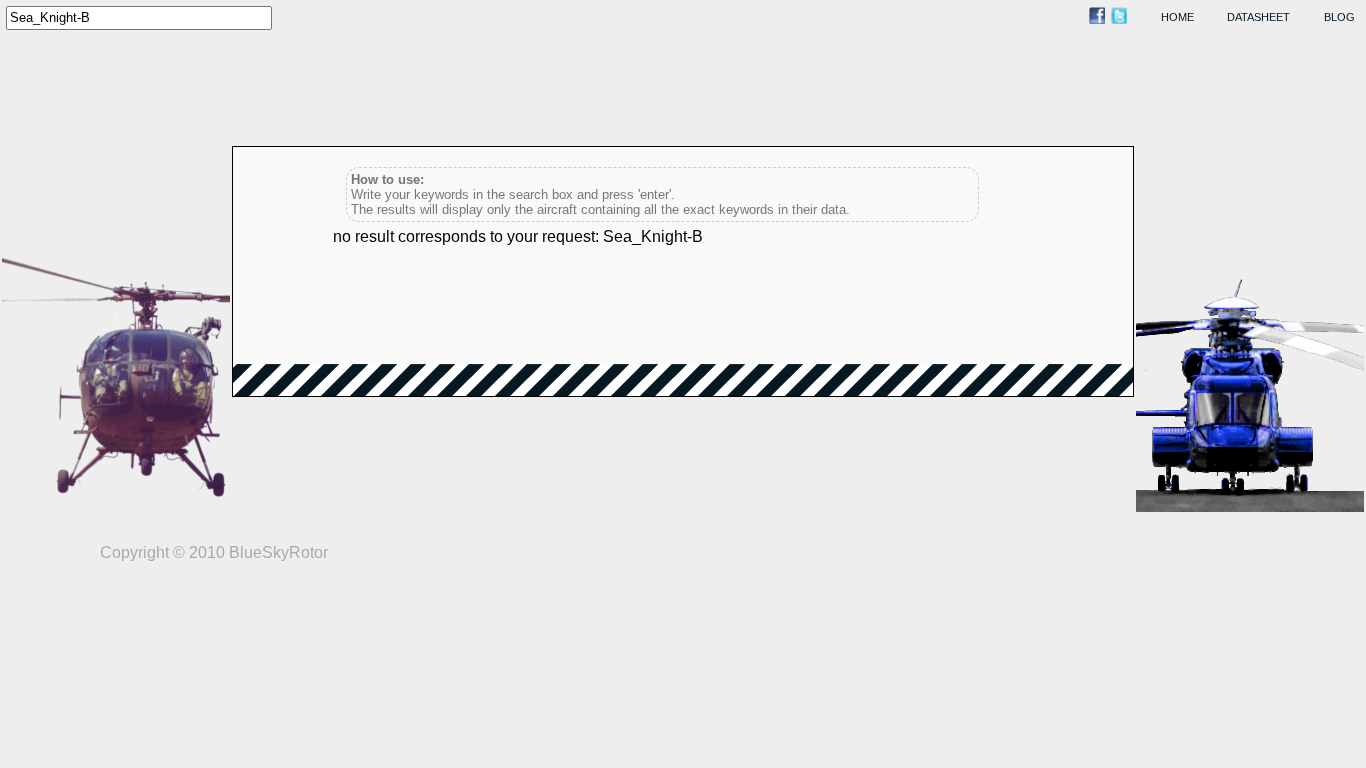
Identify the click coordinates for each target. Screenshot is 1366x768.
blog (1339, 17)
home (1177, 17)
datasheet (1258, 17)
